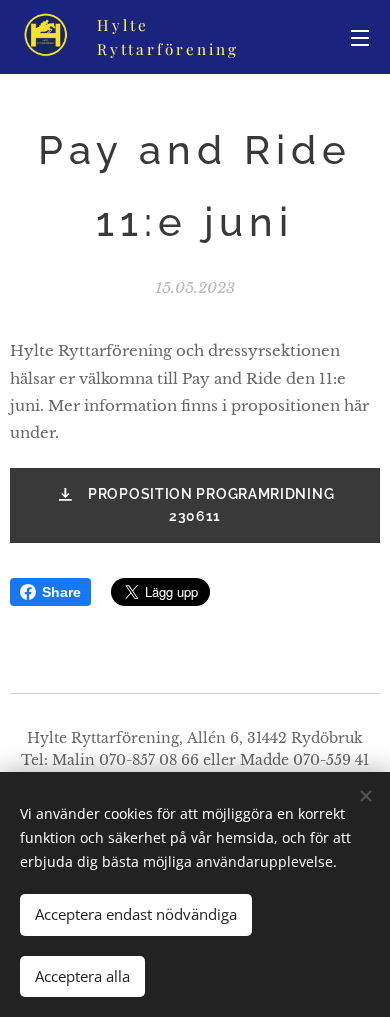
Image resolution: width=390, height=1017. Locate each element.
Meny (360, 37)
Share (61, 592)
